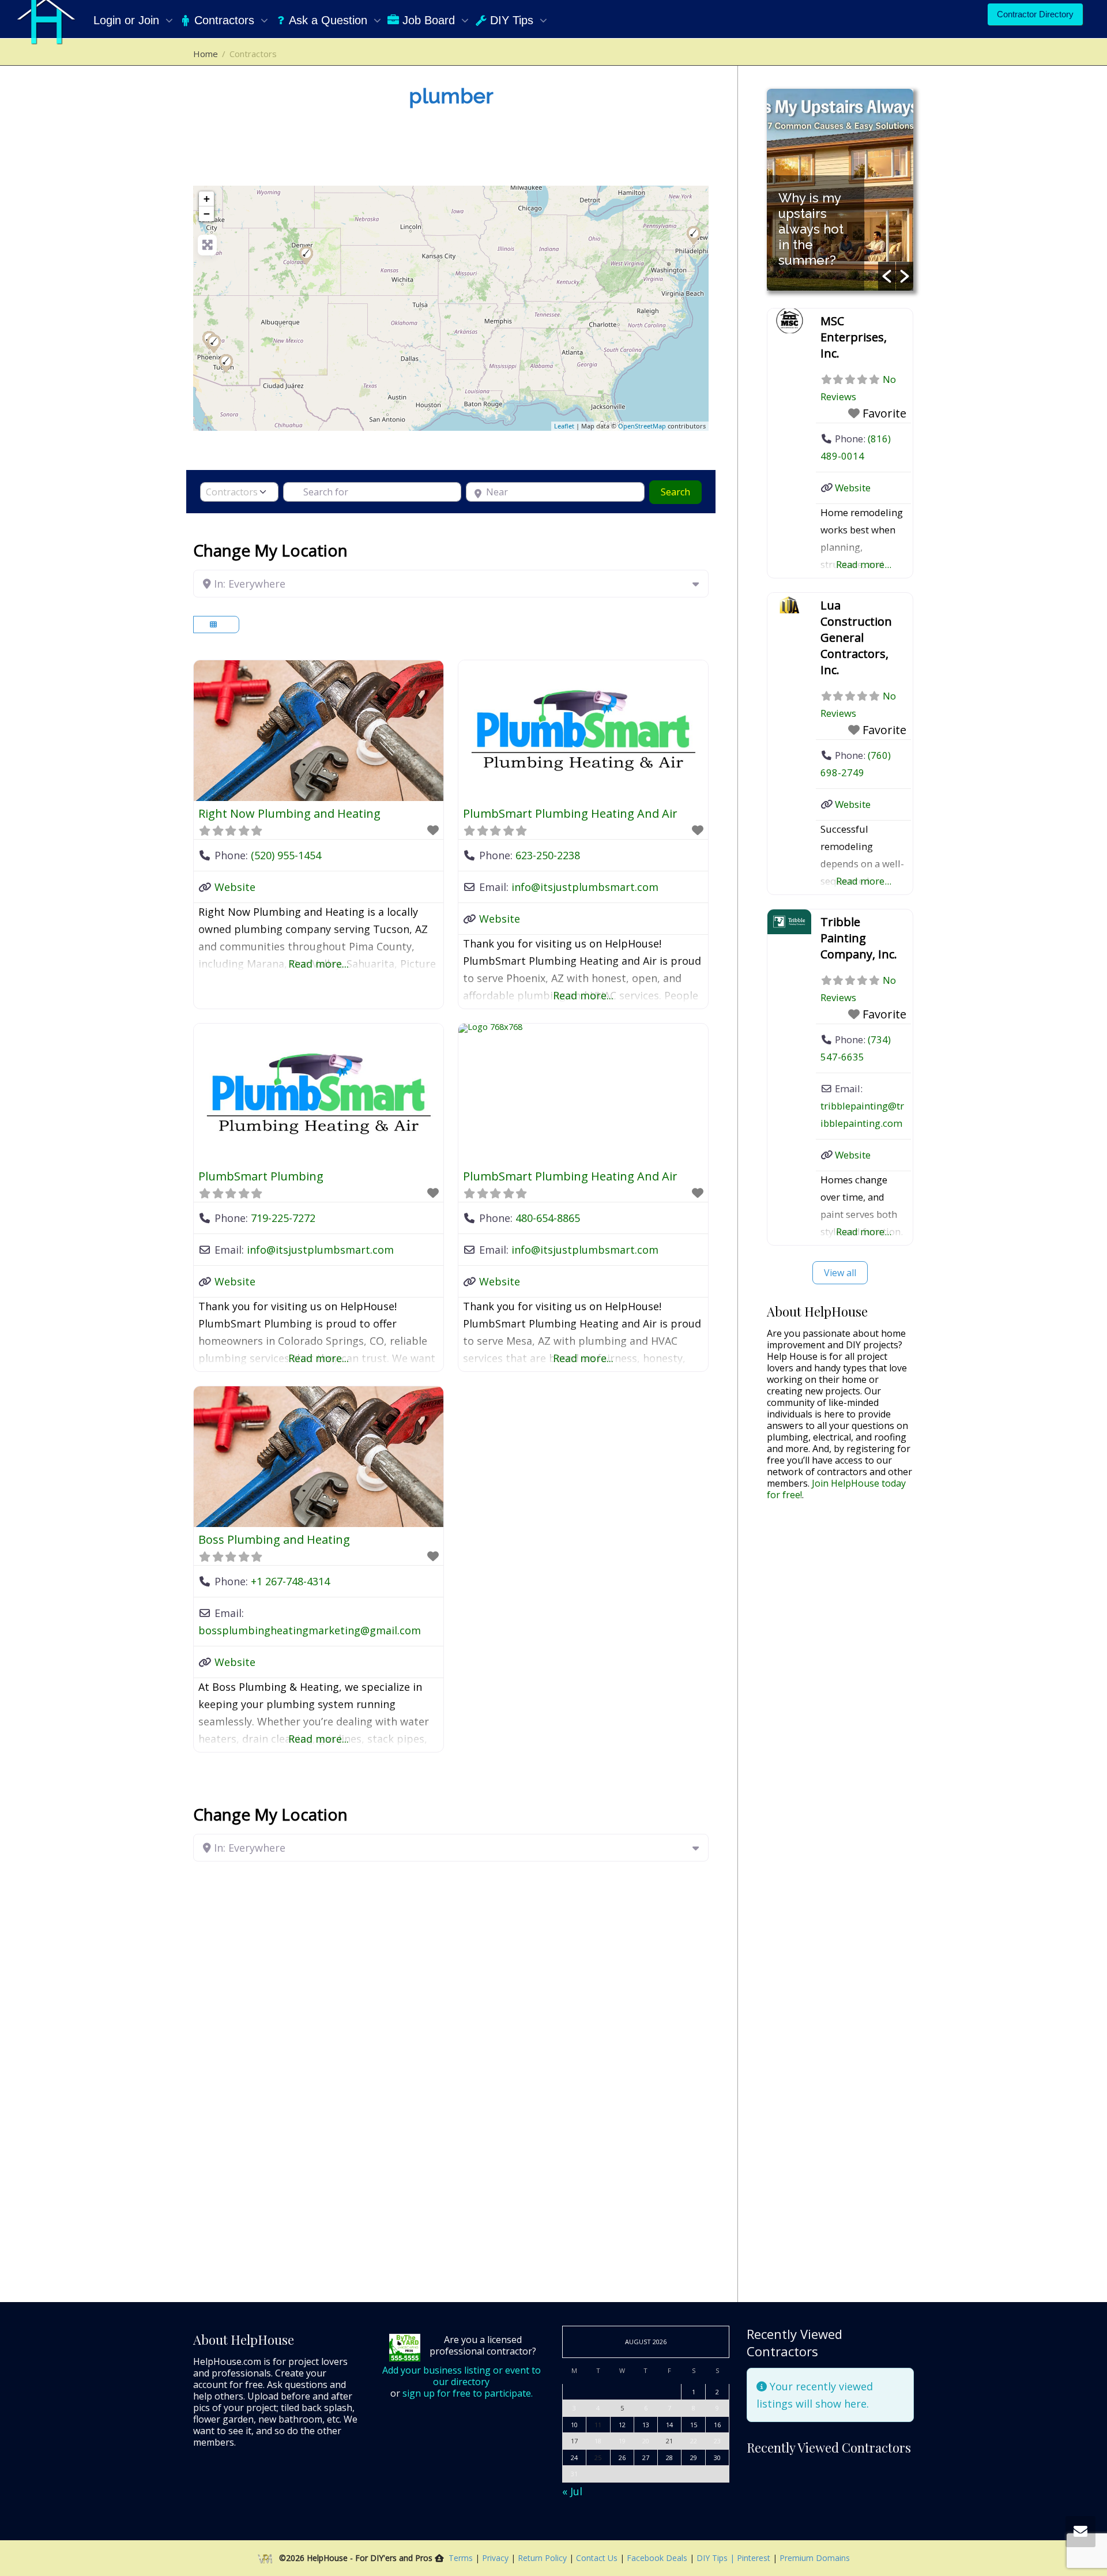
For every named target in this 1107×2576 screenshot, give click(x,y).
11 (598, 2425)
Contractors (224, 20)
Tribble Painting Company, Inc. (859, 938)
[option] (840, 190)
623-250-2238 (548, 855)
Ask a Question (328, 20)
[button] (887, 276)
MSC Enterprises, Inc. (854, 337)
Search (681, 492)
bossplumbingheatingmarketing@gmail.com (310, 1630)
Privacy (496, 2558)
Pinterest (754, 2558)
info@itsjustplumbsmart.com (585, 887)
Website (235, 887)
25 (598, 2457)
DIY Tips (512, 20)
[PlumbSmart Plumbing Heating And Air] (214, 344)
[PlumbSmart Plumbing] (306, 255)
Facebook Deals (658, 2558)
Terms (461, 2558)
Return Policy (543, 2558)
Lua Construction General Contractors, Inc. (856, 638)
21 (669, 2441)
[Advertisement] (840, 1691)
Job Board (429, 20)
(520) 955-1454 (286, 855)
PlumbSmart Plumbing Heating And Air (570, 813)
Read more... (319, 964)
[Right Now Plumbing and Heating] (226, 363)
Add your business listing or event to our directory (462, 2376)
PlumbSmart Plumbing (261, 1176)
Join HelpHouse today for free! (836, 1489)
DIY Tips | (714, 2558)
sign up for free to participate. (468, 2393)
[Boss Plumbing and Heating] (694, 235)
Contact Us (598, 2558)
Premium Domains (815, 2558)
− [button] (207, 214)
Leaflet (564, 426)
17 (574, 2441)
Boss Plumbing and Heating (274, 1539)
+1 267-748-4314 (290, 1581)
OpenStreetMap (642, 426)
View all (840, 1273)
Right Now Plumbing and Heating (289, 813)
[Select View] (216, 625)
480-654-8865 (548, 1218)
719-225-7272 (283, 1218)
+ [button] (207, 199)
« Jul (572, 2491)
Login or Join (128, 20)
